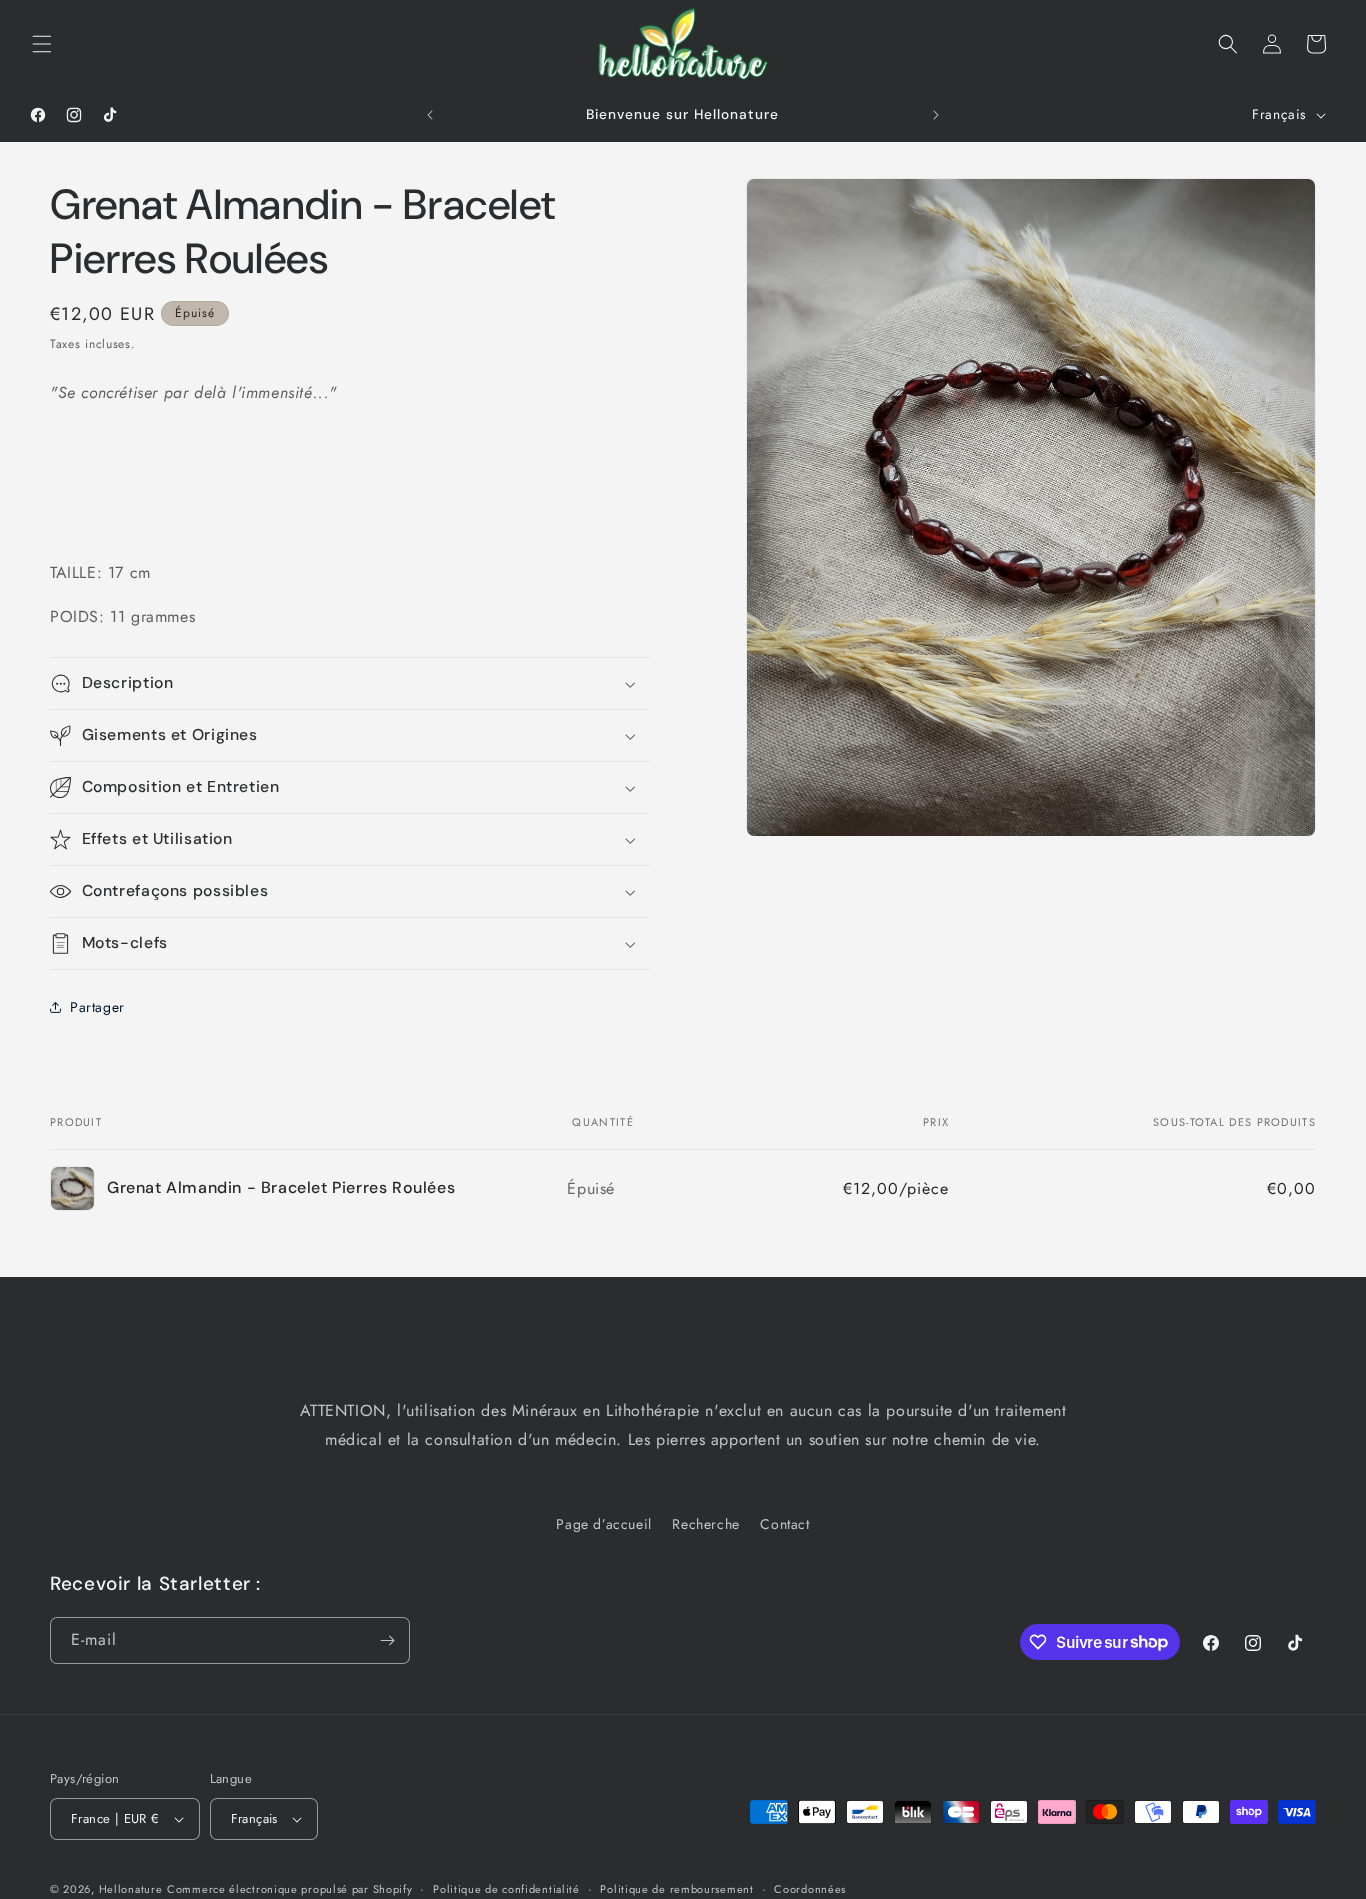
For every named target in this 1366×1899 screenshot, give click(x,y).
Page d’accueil (603, 1524)
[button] (42, 44)
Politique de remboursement (676, 1889)
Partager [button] (97, 1007)
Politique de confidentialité (506, 1889)
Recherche (705, 1524)
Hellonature (131, 1889)
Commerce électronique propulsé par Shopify (289, 1889)
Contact (784, 1524)
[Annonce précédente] (430, 115)
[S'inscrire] (387, 1640)
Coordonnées (810, 1889)
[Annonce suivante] (936, 115)
